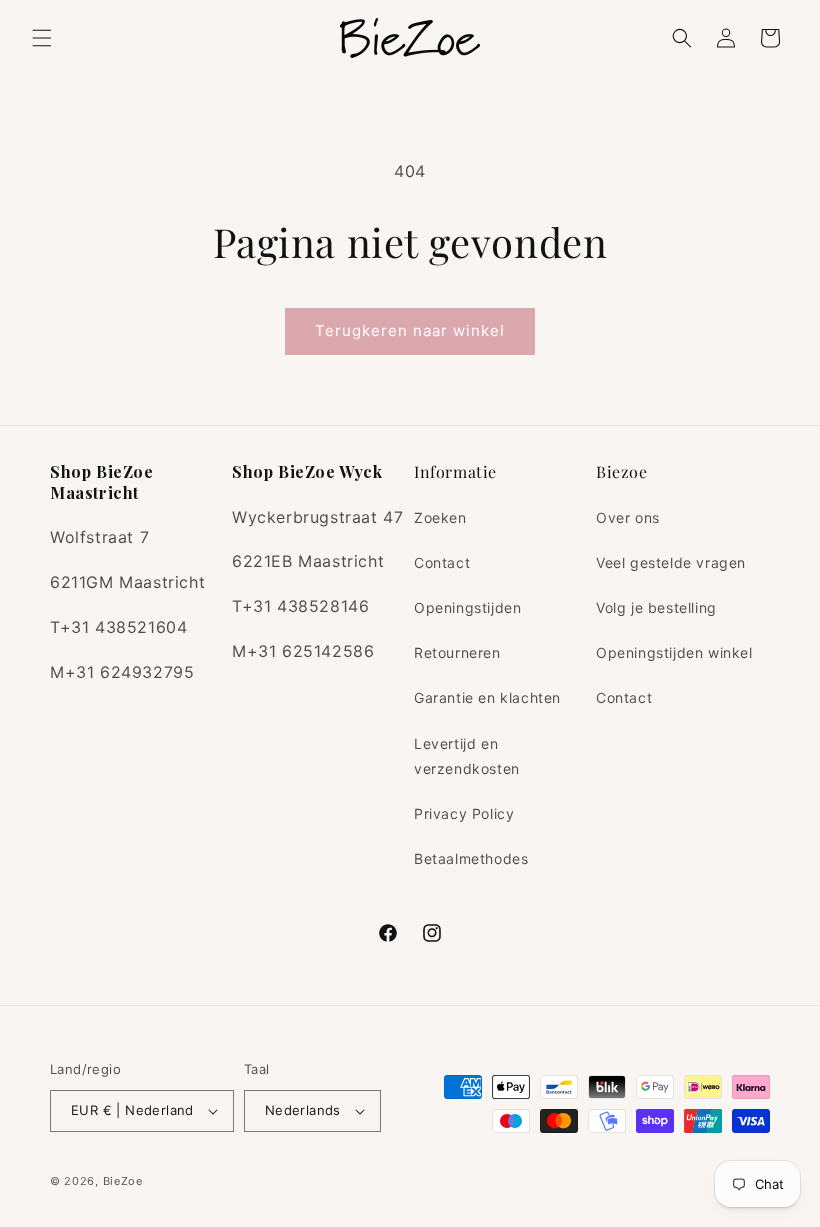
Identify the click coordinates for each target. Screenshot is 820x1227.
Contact (442, 562)
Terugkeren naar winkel (410, 330)
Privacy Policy (464, 813)
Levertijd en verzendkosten (467, 756)
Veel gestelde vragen (671, 562)
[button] (42, 38)
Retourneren (457, 652)
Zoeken (440, 517)
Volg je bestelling (656, 607)
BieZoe (123, 1181)
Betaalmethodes (471, 858)
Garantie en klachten (487, 697)
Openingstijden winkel (674, 652)
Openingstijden (467, 607)
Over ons (628, 517)
